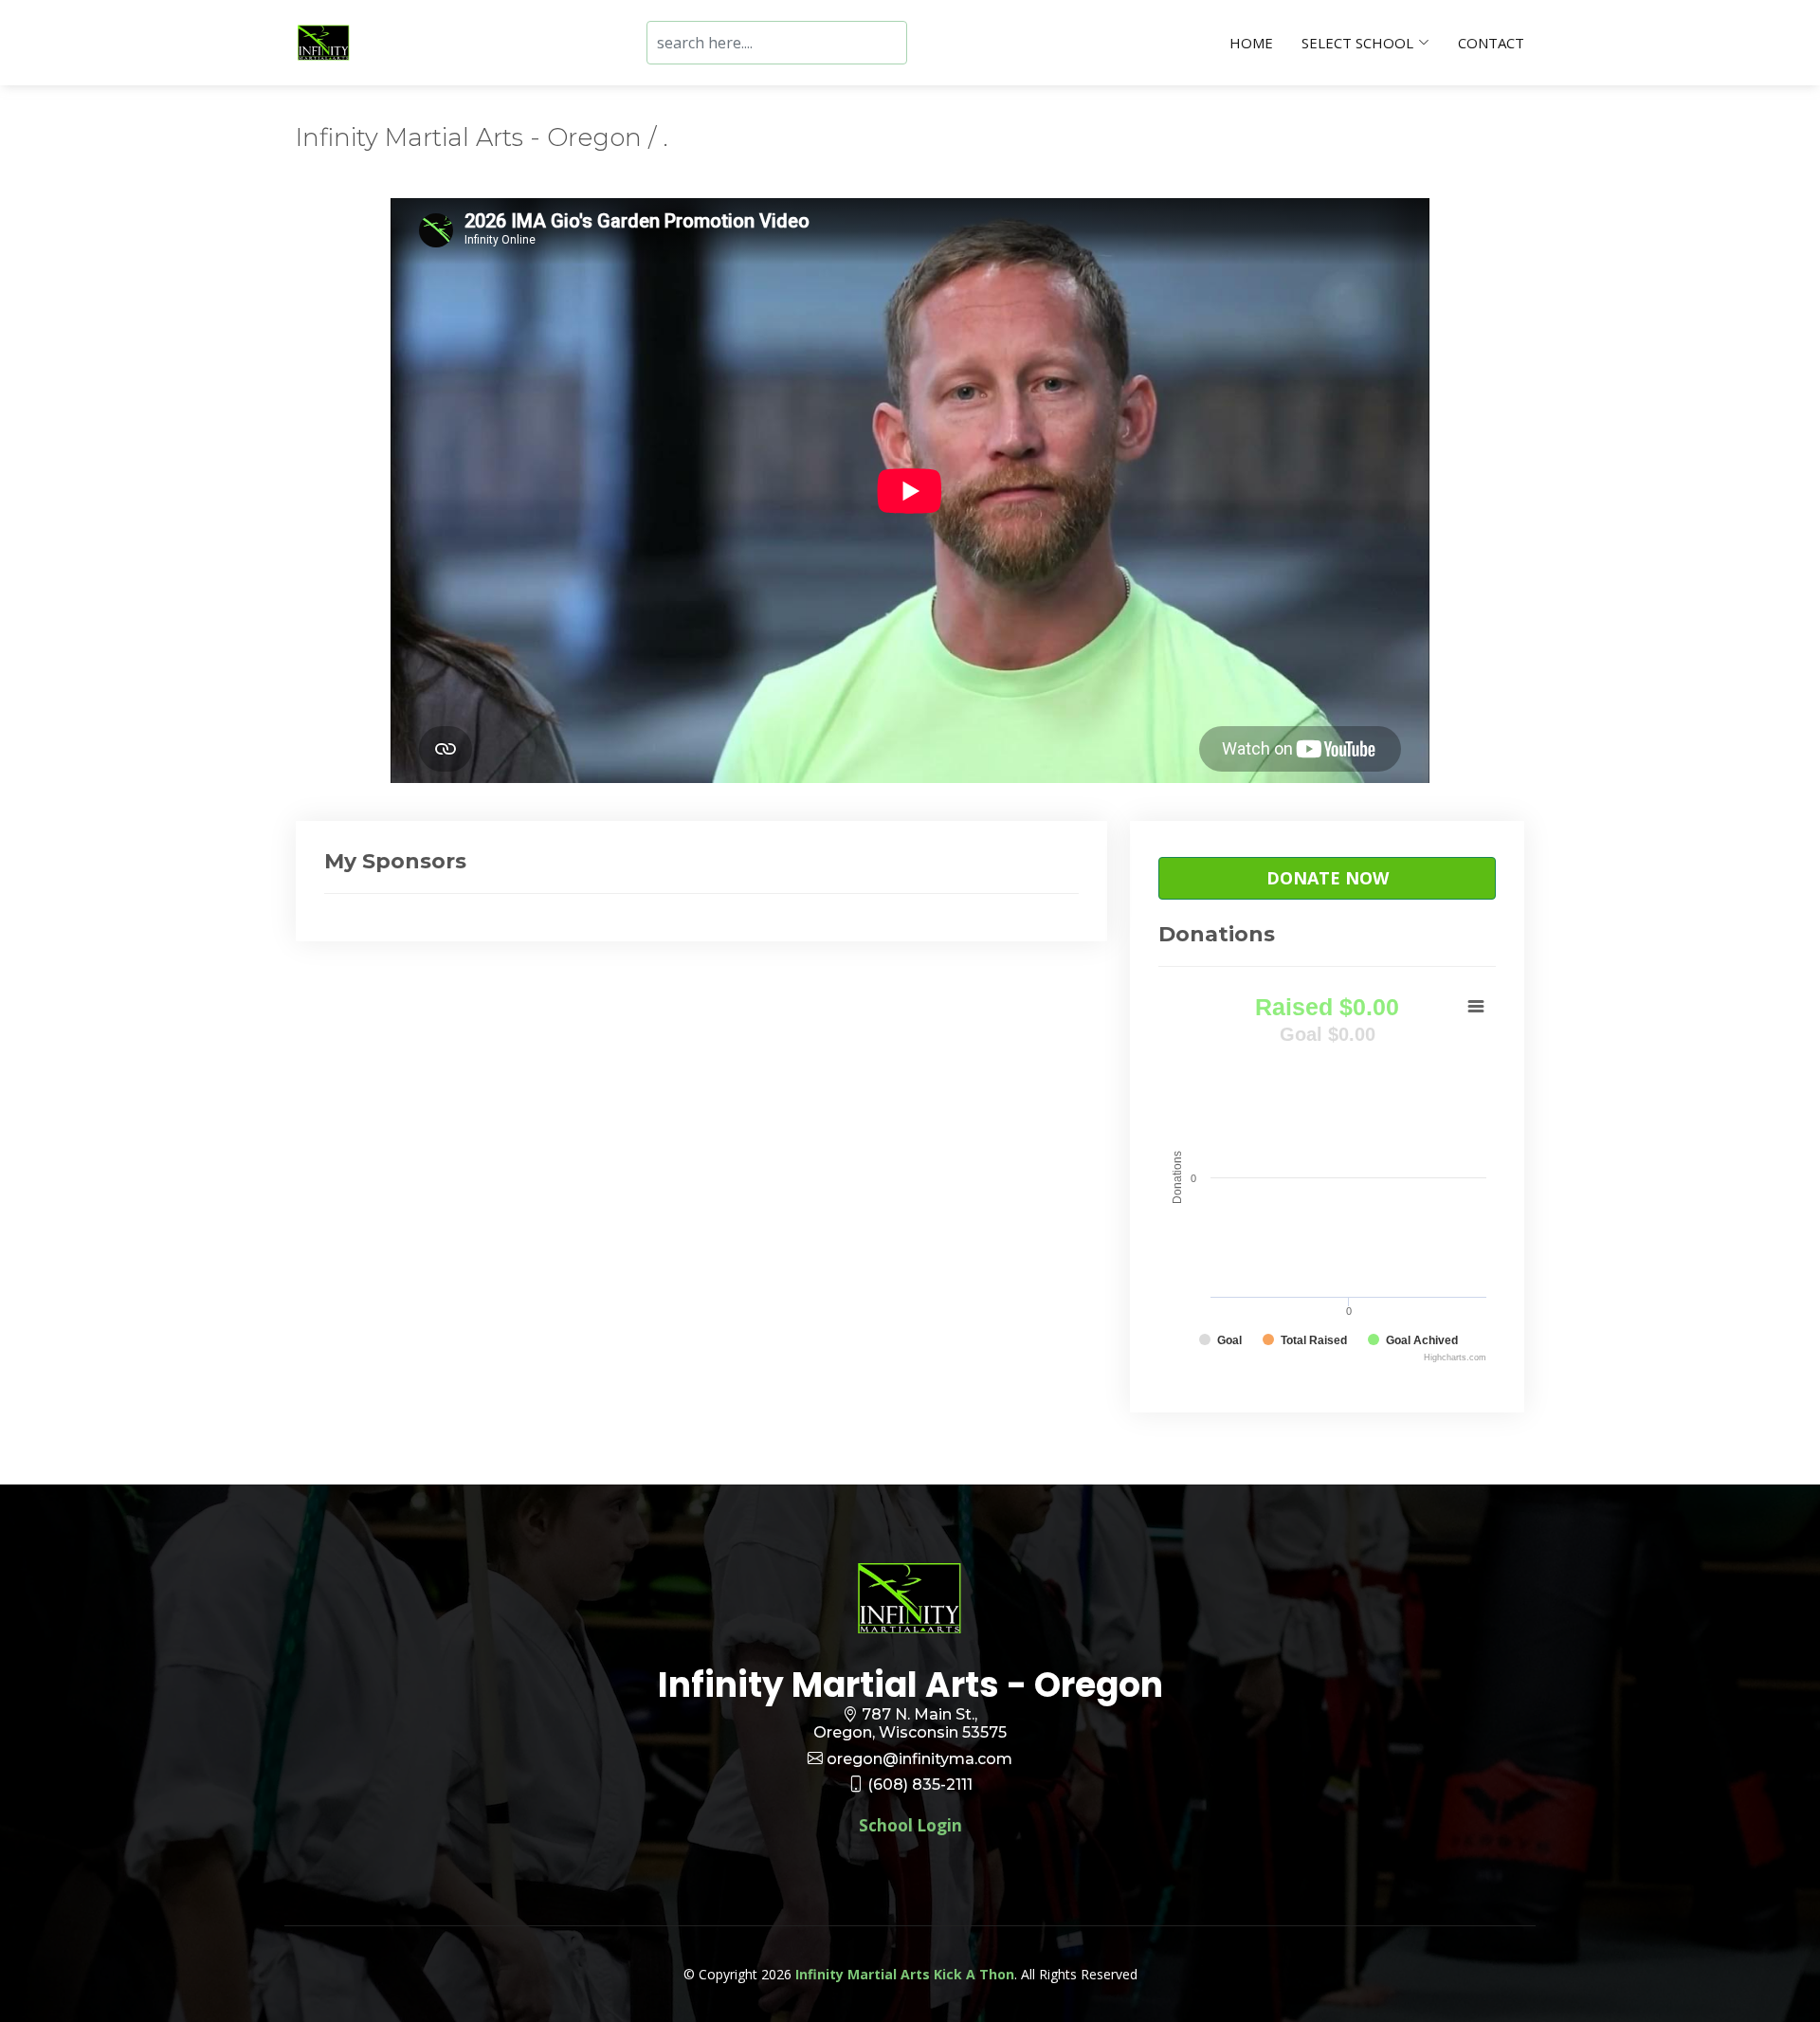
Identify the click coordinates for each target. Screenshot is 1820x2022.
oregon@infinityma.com (919, 1759)
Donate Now (1328, 878)
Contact (1491, 43)
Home (1251, 43)
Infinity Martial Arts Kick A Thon (905, 1974)
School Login (910, 1825)
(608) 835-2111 (920, 1785)
